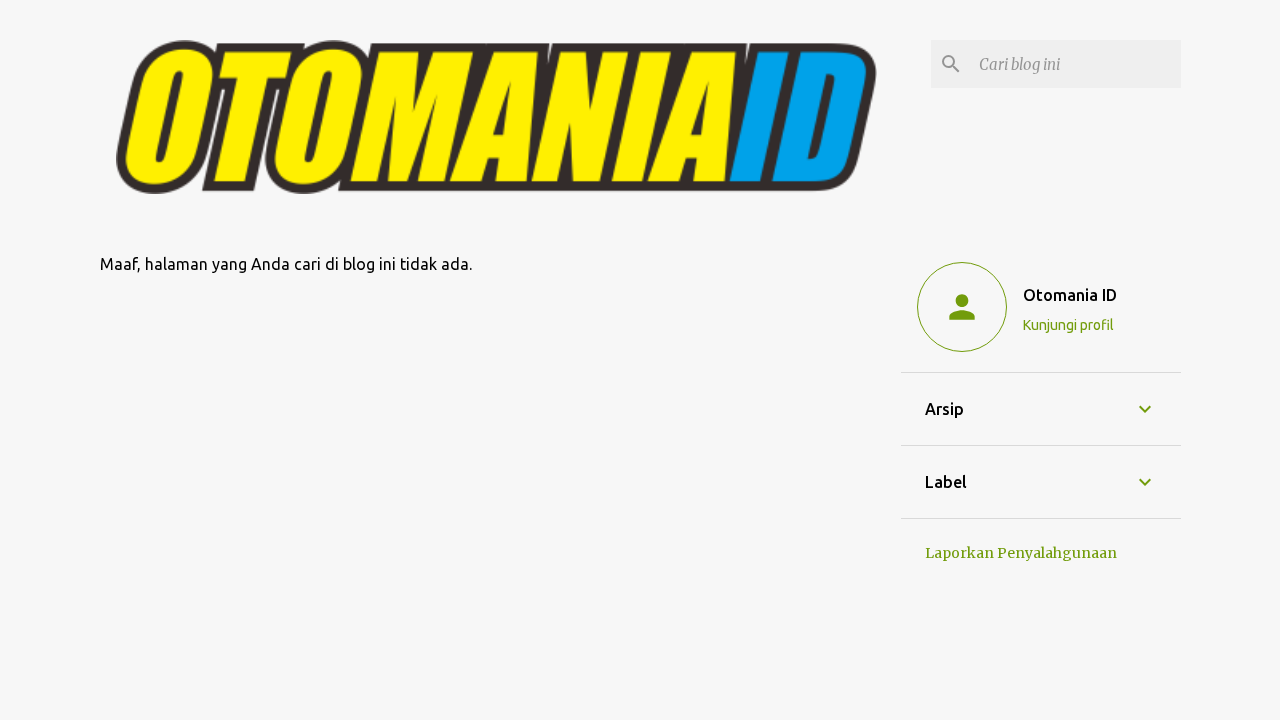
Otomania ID (1070, 295)
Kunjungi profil (1068, 325)
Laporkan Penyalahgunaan (1021, 553)
